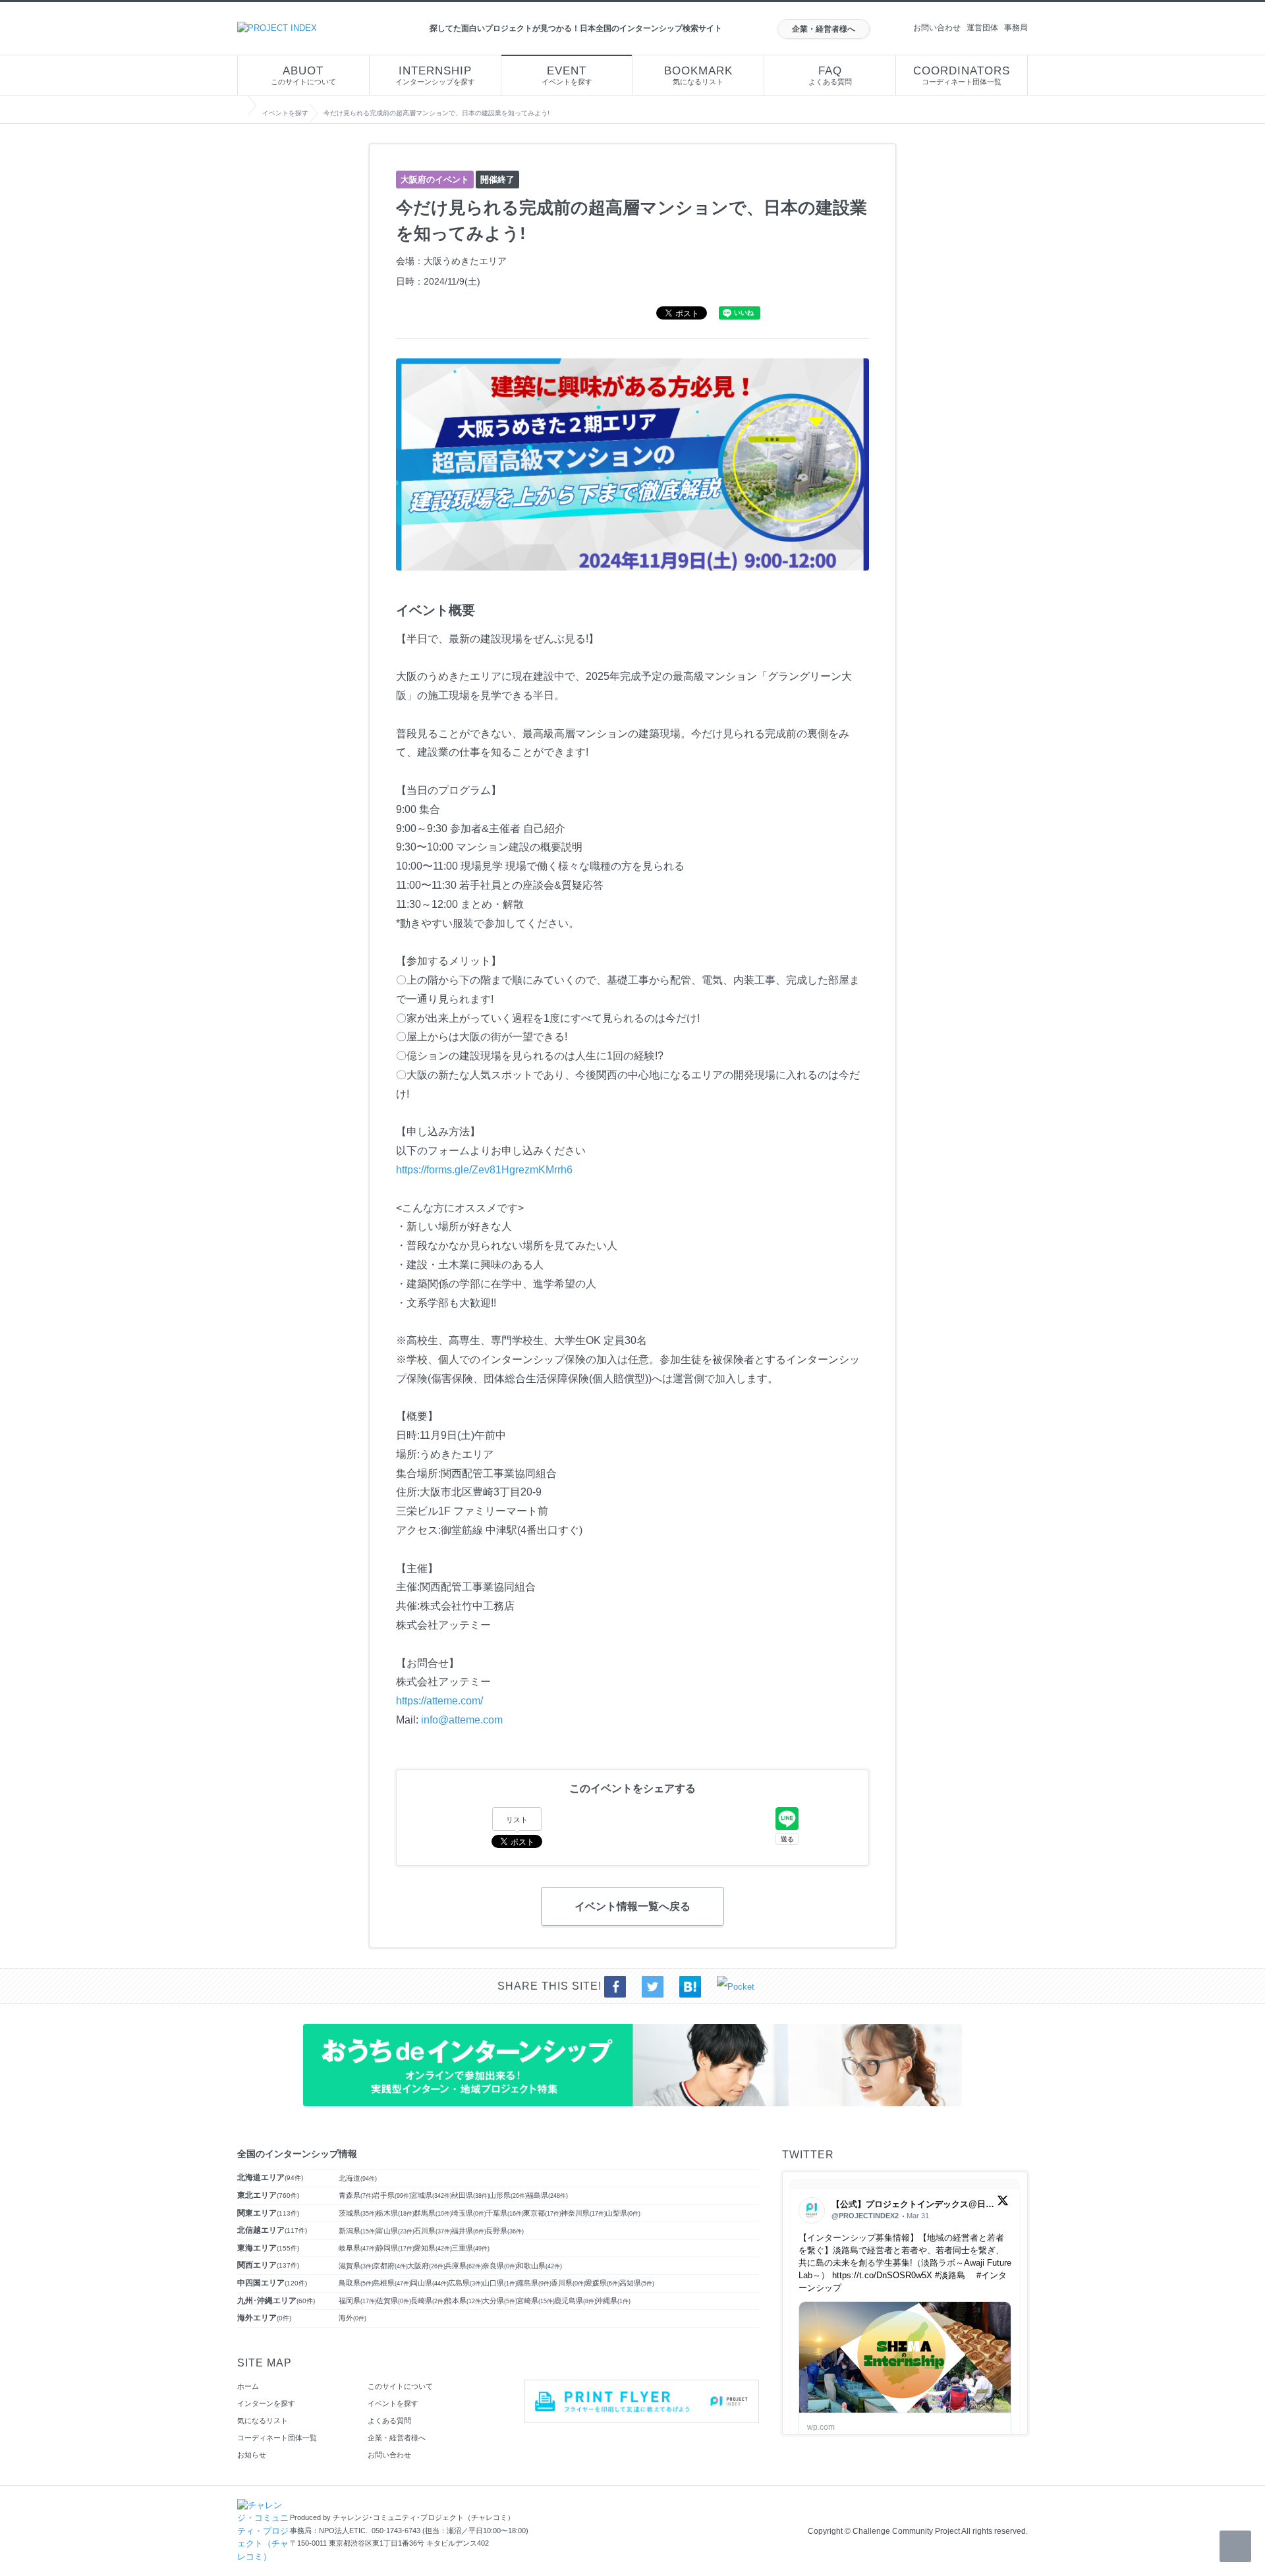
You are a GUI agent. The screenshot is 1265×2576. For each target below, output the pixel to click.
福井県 (469, 2231)
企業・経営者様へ (824, 29)
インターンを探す (266, 2403)
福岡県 (358, 2301)
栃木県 (395, 2213)
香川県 (568, 2283)
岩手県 (392, 2195)
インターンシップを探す (435, 75)
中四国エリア (272, 2283)
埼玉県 (469, 2213)
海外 (352, 2318)
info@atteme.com (462, 1720)
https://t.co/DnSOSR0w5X (882, 2275)
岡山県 (430, 2283)
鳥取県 (356, 2283)
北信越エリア (272, 2230)
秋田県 (470, 2195)
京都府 (390, 2266)
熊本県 (464, 2301)
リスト (517, 1820)
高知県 (637, 2283)
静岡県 (395, 2248)
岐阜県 (358, 2248)
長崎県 (428, 2301)
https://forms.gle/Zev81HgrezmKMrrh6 (484, 1170)
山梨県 (623, 2213)
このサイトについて (303, 75)
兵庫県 (464, 2266)
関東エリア (268, 2213)
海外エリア (264, 2318)
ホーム (248, 2386)
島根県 (392, 2283)
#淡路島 (950, 2275)
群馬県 (433, 2213)
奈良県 (500, 2266)
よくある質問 (830, 75)
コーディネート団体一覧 (962, 75)
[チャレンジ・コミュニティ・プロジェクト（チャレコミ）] (264, 2505)
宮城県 (431, 2195)
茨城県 (358, 2213)
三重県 (470, 2248)
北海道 (358, 2178)
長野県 (505, 2231)
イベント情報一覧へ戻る (632, 1906)
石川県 (433, 2231)
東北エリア (268, 2195)
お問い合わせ (937, 28)
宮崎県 (536, 2301)
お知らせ (252, 2455)
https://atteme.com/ (439, 1701)
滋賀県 (356, 2266)
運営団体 (982, 28)
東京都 (542, 2213)
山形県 (508, 2195)
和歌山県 (539, 2266)
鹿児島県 (575, 2301)
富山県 (395, 2231)
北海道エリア (270, 2177)
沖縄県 (613, 2301)
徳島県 (534, 2283)
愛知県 (433, 2248)
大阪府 (426, 2266)
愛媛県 (603, 2283)
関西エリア (268, 2265)
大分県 (500, 2301)
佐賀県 (394, 2301)
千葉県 (505, 2213)
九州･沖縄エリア (276, 2301)
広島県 (465, 2283)
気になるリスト (698, 75)
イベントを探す (567, 75)
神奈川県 (583, 2213)
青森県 (356, 2195)
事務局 (1016, 28)
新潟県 (358, 2231)
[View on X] (1003, 2203)
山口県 (500, 2283)
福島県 (547, 2195)
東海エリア (268, 2248)
